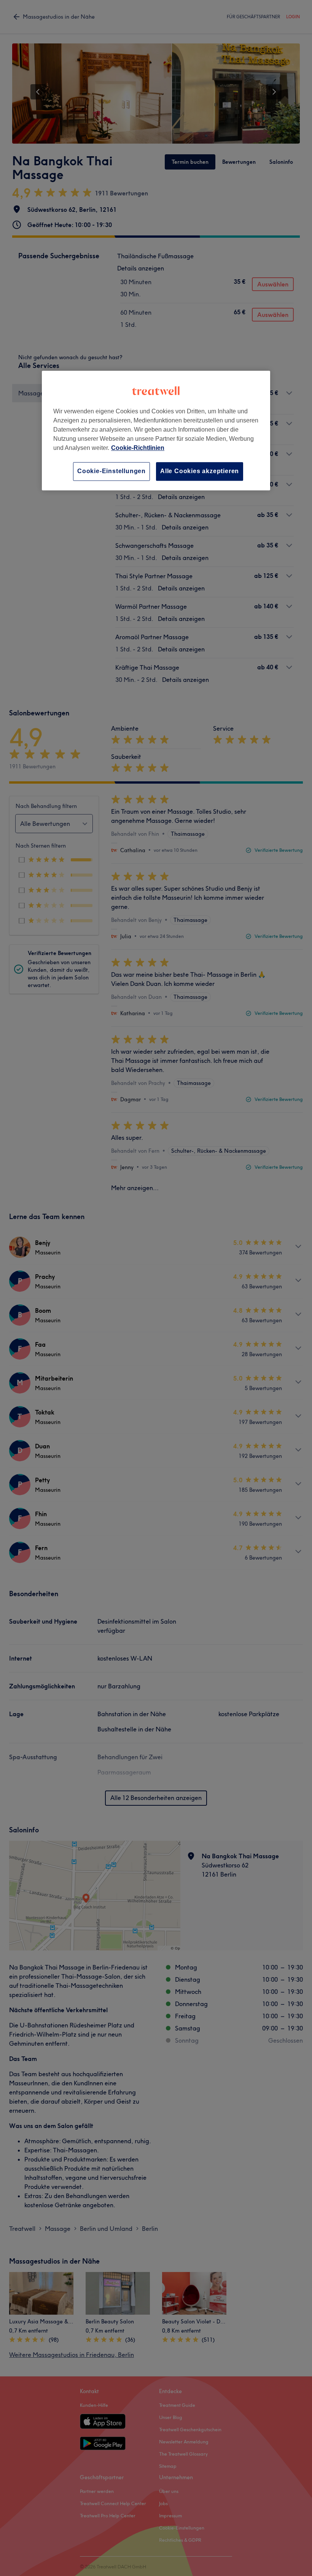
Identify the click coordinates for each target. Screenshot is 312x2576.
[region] (156, 431)
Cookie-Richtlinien (138, 448)
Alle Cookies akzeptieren (200, 471)
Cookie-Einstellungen (111, 471)
